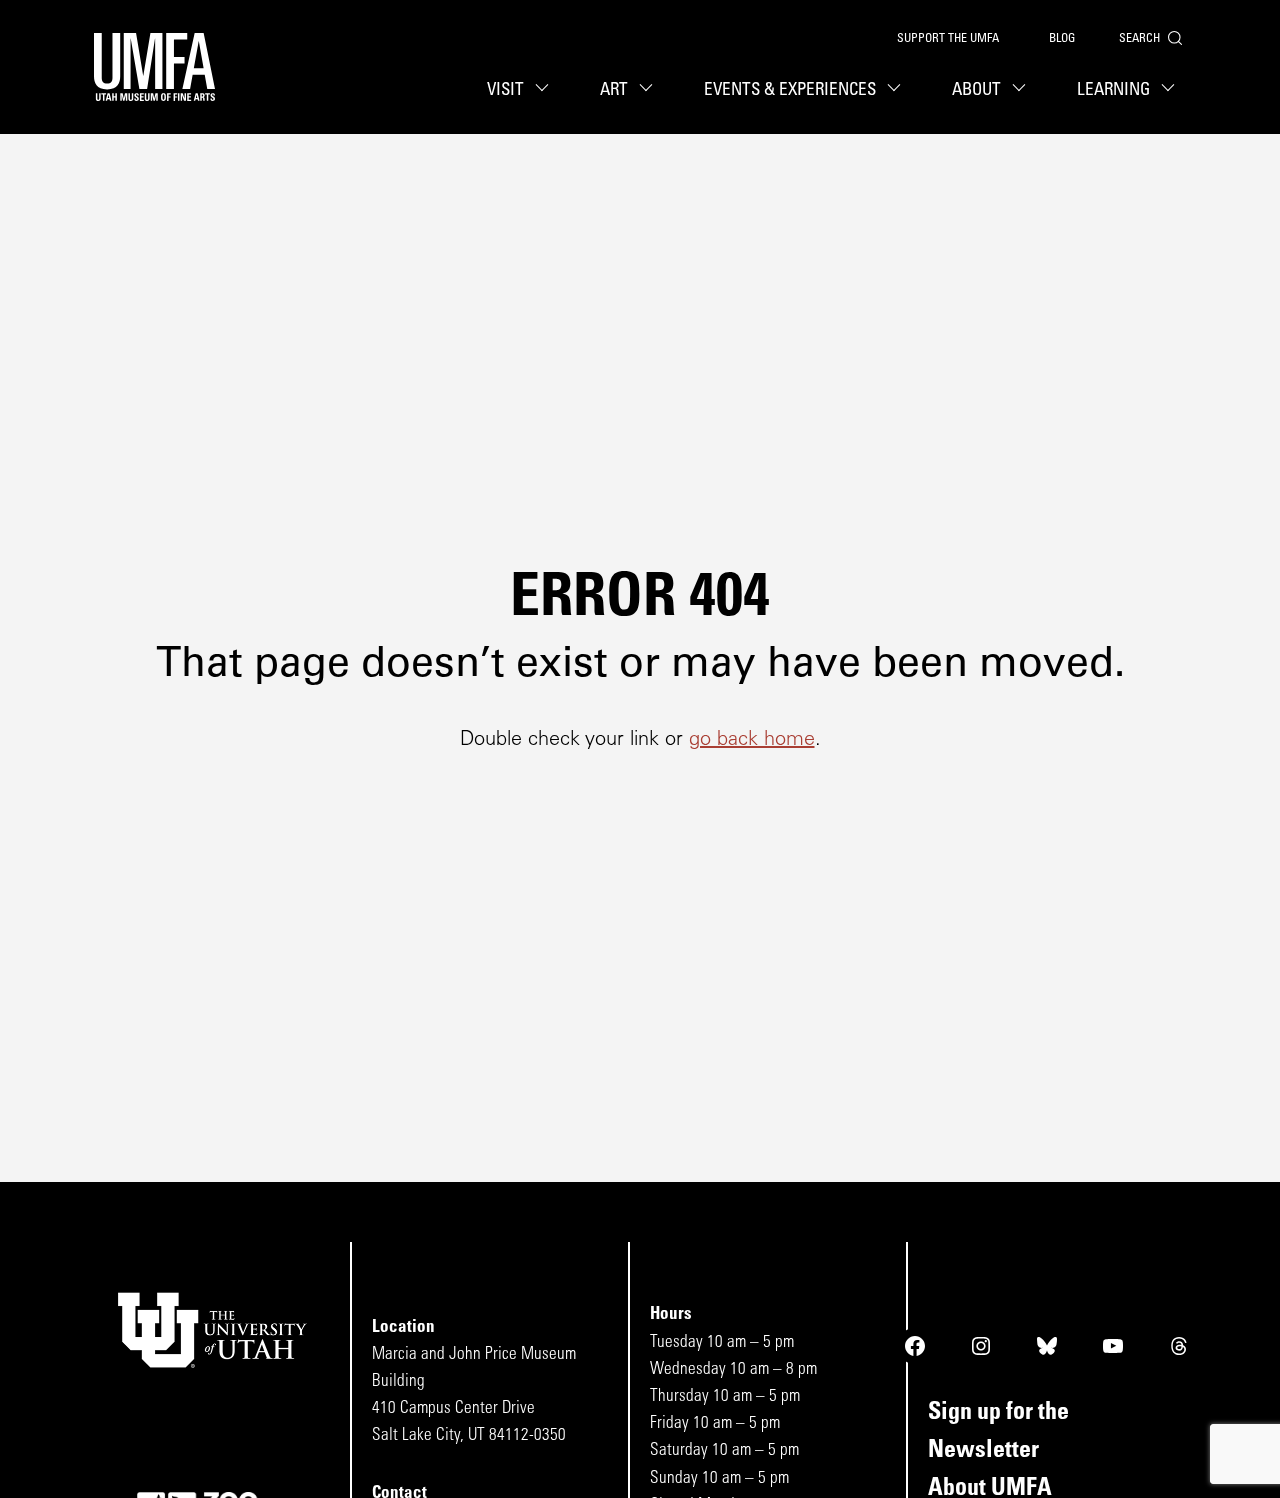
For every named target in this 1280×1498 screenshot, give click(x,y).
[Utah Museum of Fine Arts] (154, 67)
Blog (1062, 39)
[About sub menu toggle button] (1022, 90)
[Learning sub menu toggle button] (1171, 90)
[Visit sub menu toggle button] (545, 90)
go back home (752, 740)
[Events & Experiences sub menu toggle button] (897, 90)
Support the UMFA (948, 39)
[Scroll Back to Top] (1260, 1478)
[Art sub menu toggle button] (649, 90)
